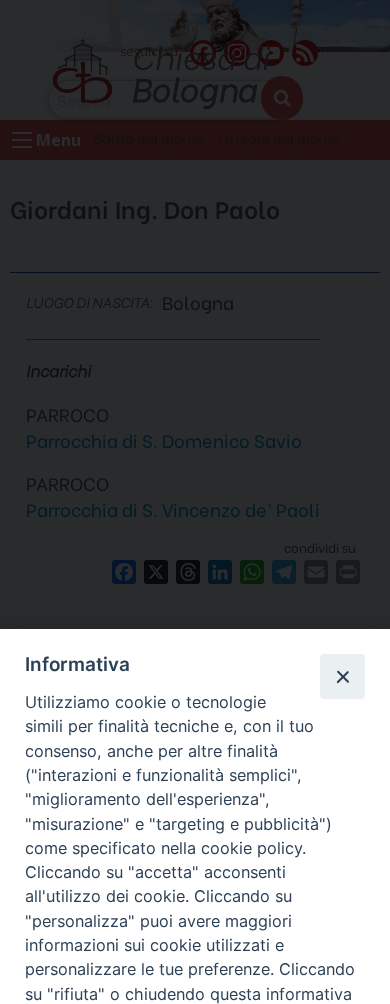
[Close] (342, 676)
